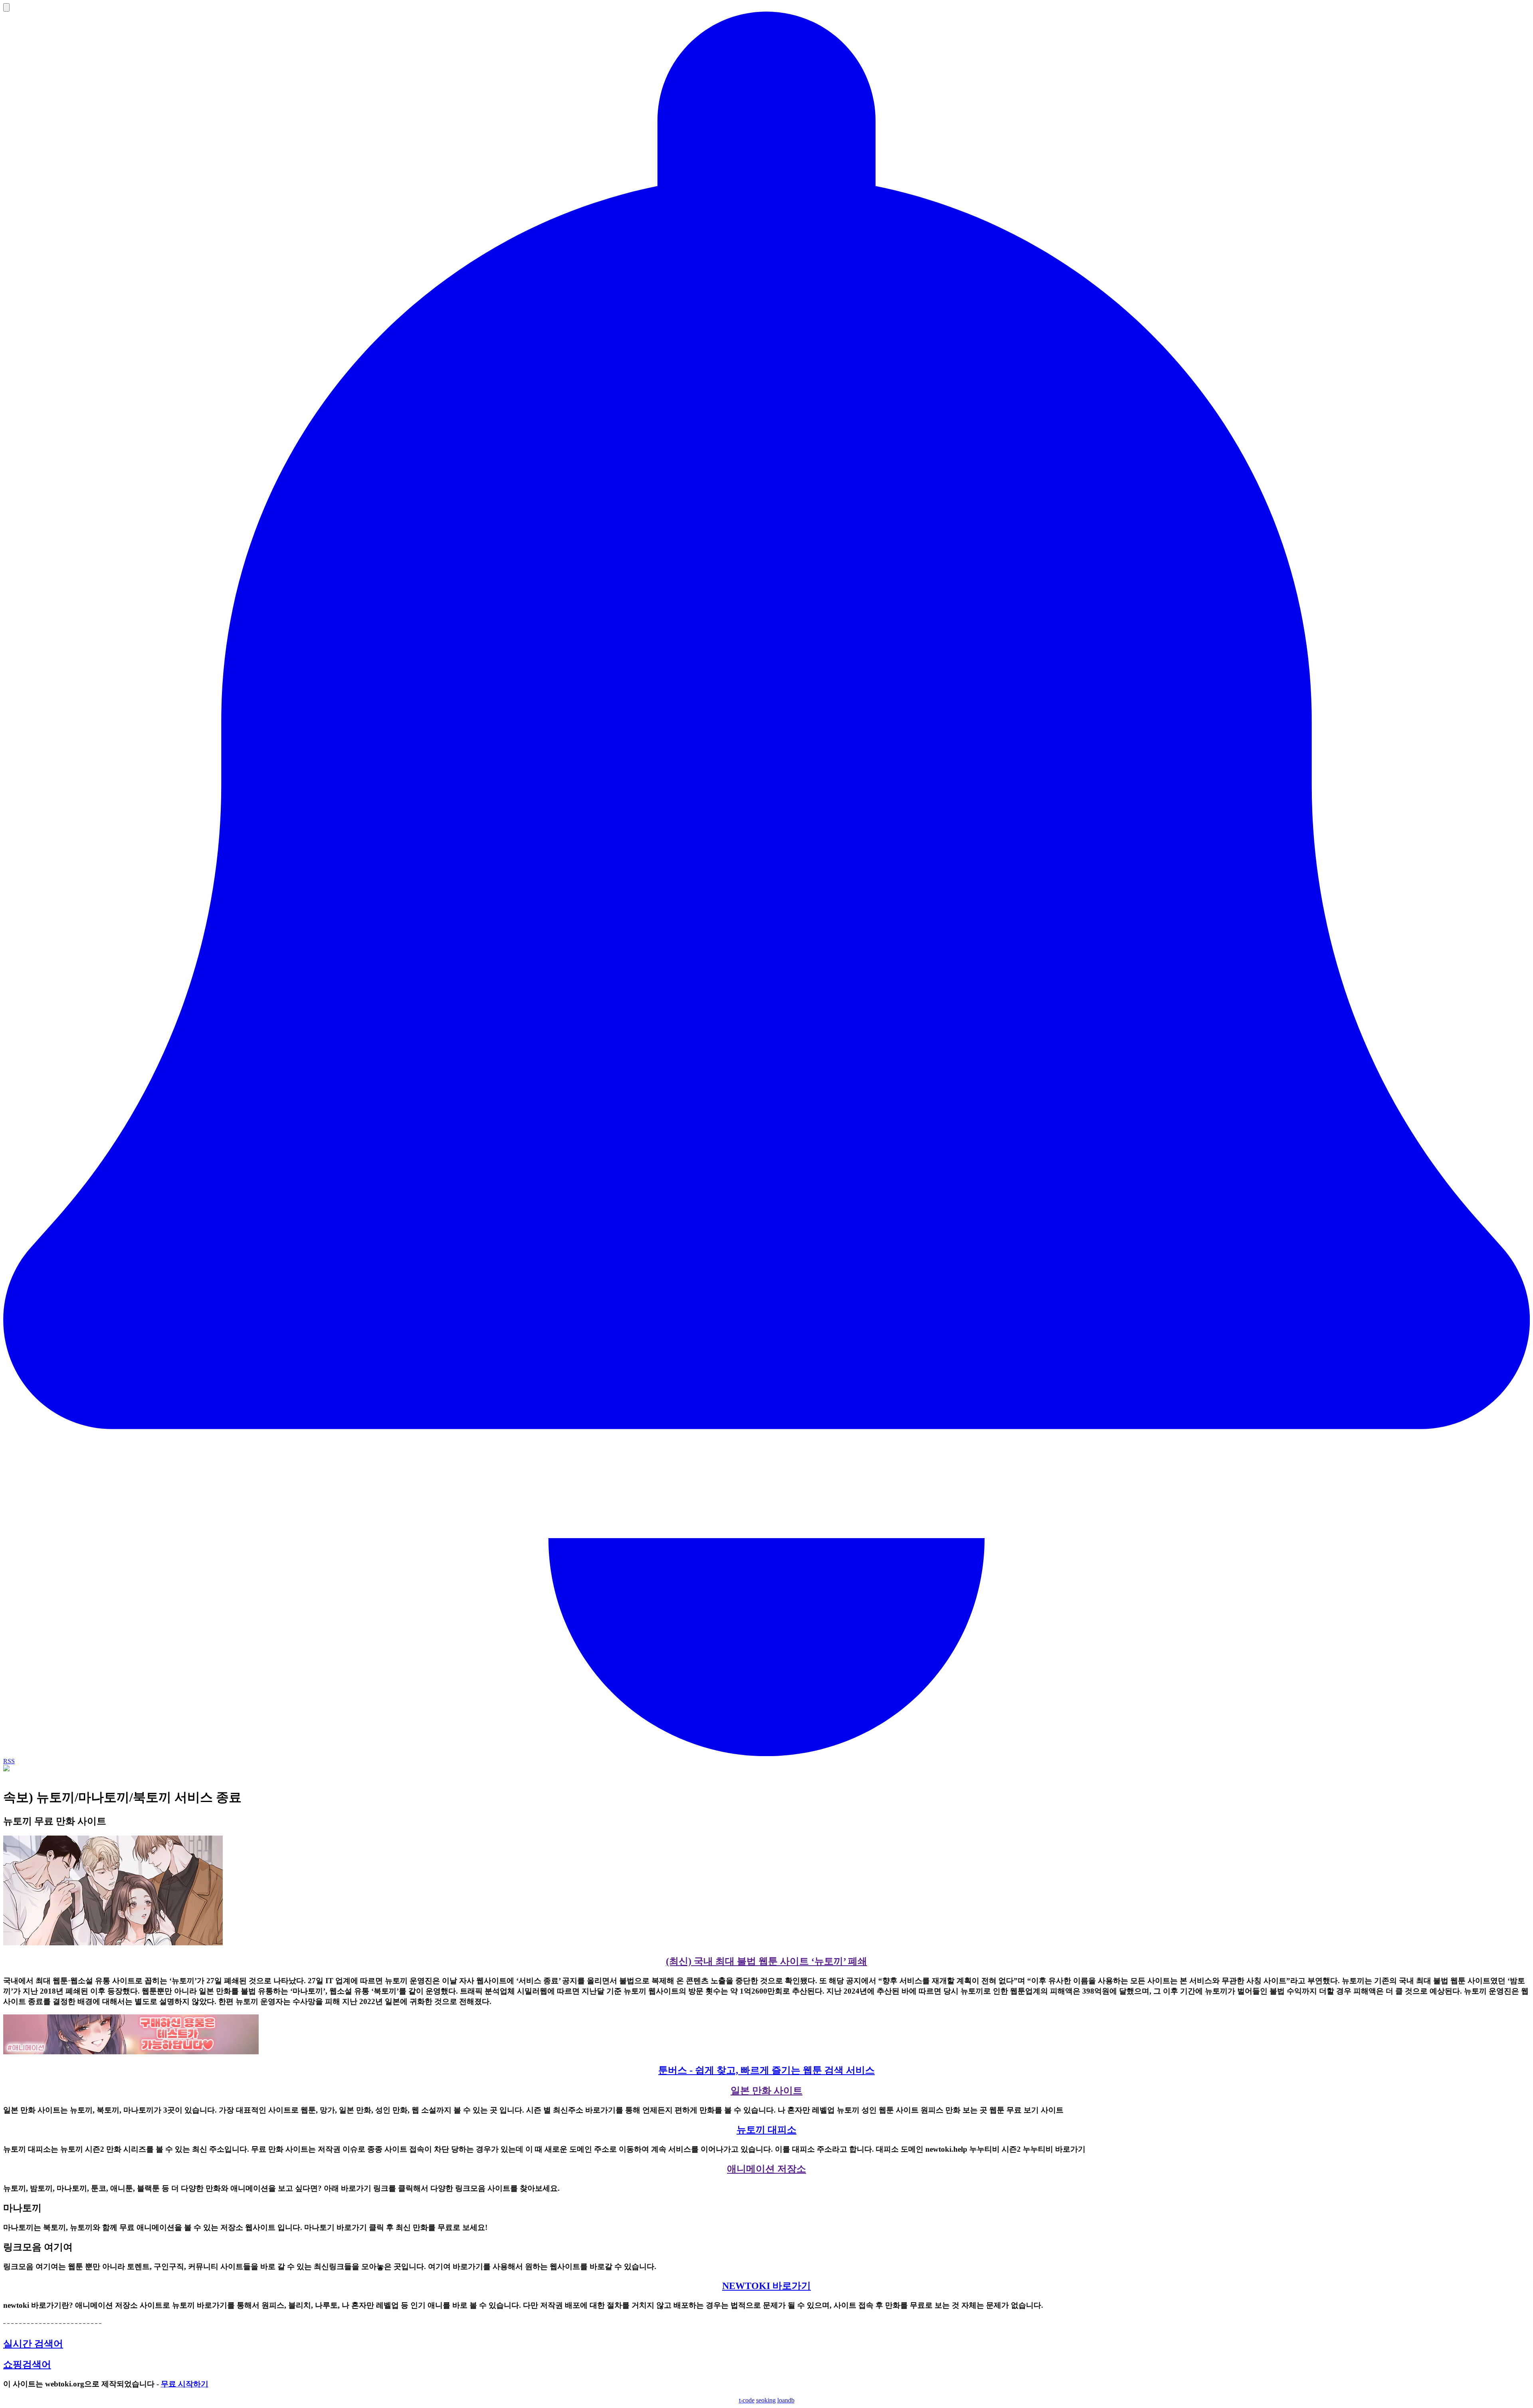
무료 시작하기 (185, 2384)
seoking (766, 2400)
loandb (786, 2400)
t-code (747, 2400)
